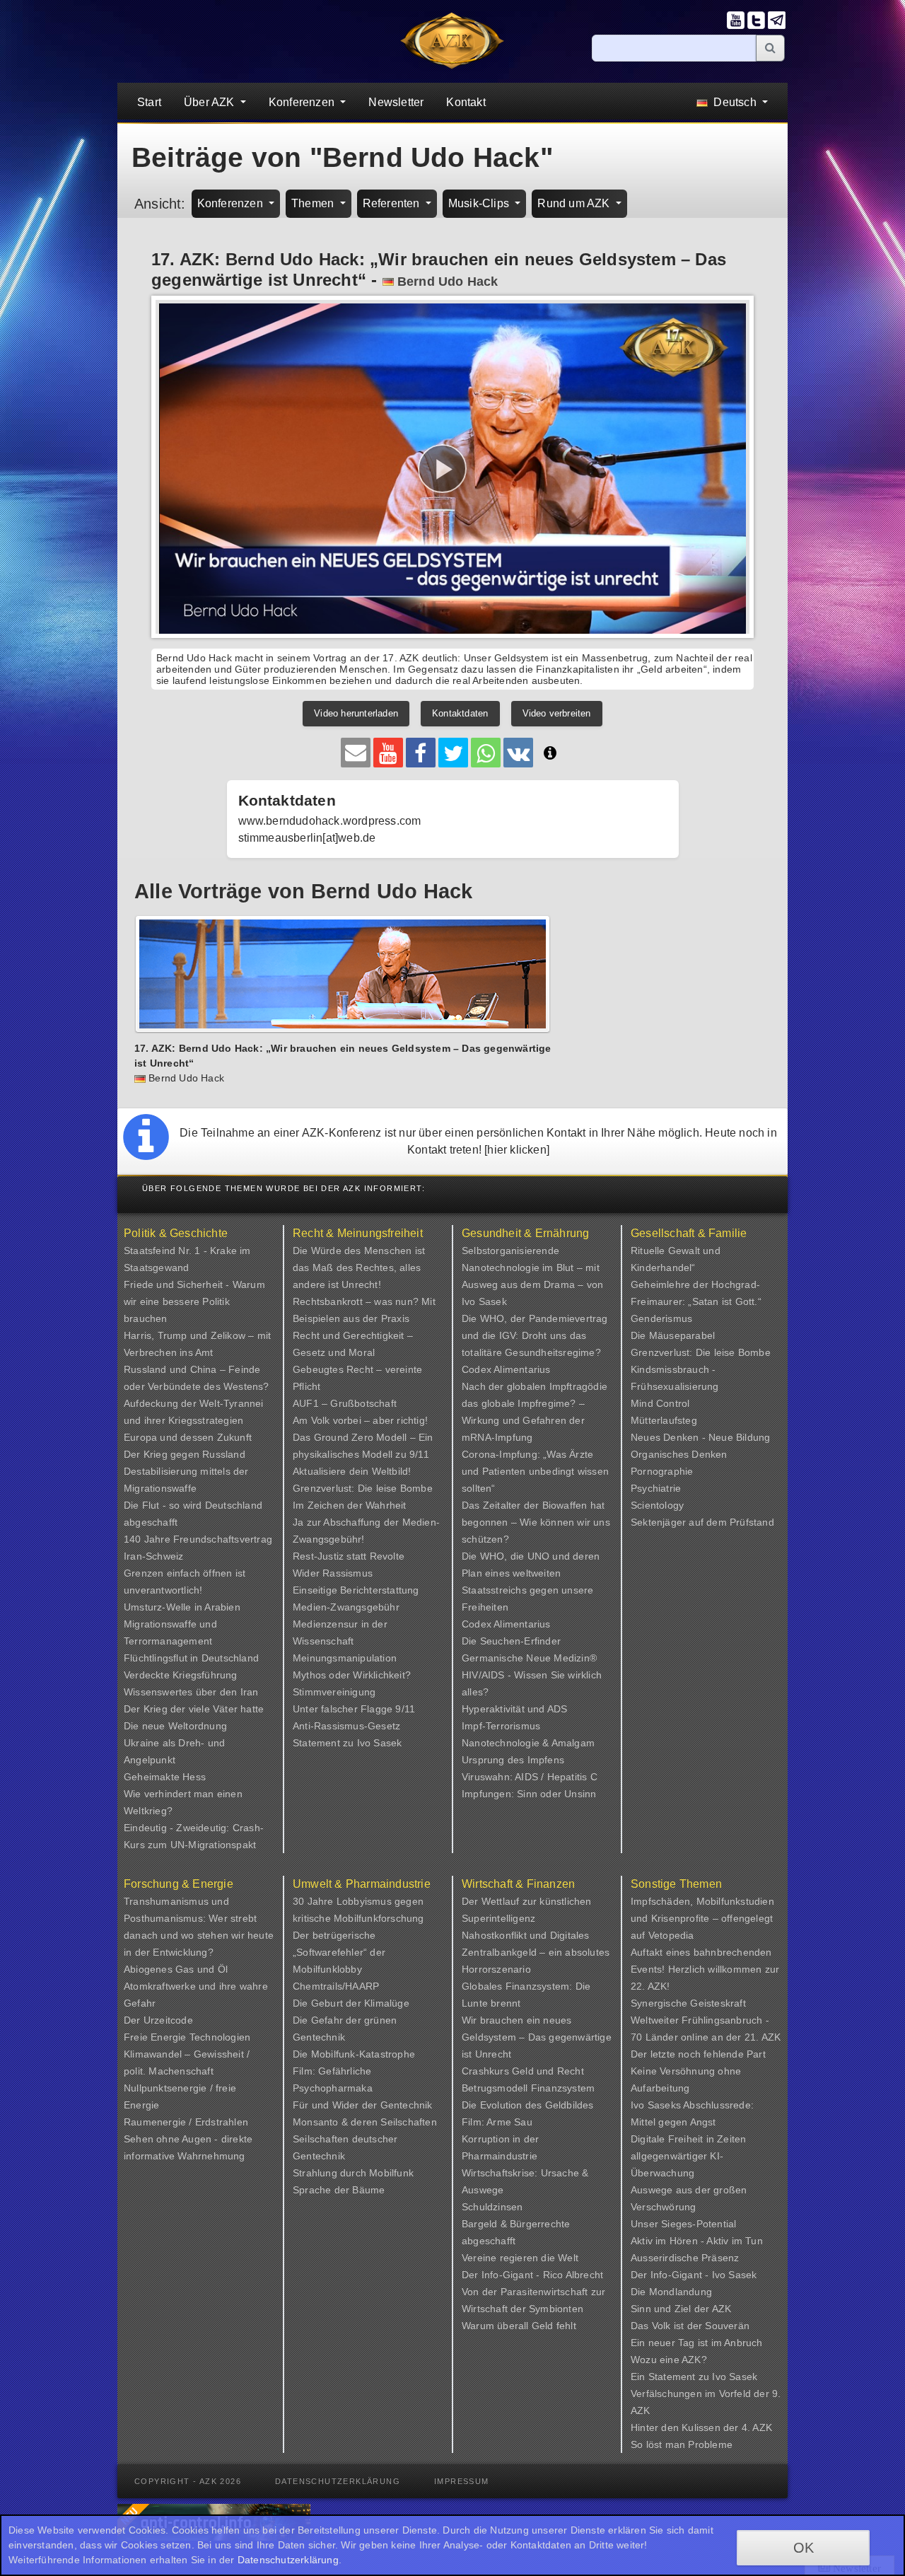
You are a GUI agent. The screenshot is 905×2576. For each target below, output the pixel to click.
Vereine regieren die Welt (520, 2258)
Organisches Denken (679, 1454)
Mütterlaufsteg (664, 1420)
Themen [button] (314, 203)
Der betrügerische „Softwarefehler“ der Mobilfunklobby (339, 1952)
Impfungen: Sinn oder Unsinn (529, 1794)
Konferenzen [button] (303, 102)
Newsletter (396, 102)
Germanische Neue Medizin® (529, 1658)
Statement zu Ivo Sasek (347, 1743)
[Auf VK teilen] (518, 753)
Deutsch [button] (735, 102)
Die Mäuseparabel (673, 1335)
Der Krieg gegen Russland (185, 1454)
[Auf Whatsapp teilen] (486, 753)
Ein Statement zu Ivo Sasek (694, 2377)
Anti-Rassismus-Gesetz (346, 1726)
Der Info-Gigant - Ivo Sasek (694, 2275)
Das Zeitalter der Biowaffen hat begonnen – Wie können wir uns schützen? (536, 1522)
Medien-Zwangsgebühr (346, 1607)
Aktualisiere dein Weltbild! (352, 1471)
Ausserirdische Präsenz (685, 2258)
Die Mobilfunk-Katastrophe (354, 2054)
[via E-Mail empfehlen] (356, 753)
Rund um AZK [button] (575, 203)
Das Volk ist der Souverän (690, 2326)
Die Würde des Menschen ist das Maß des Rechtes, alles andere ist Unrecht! (359, 1267)
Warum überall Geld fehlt (519, 2326)
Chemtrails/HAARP (336, 1986)
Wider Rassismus (333, 1573)
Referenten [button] (393, 203)
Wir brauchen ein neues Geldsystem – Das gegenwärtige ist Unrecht (537, 2037)
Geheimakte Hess (165, 1777)
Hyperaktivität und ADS (514, 1709)
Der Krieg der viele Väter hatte (194, 1709)
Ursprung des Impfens (513, 1760)
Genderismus (661, 1318)
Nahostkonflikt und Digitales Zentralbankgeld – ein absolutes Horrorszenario (536, 1952)
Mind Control (660, 1403)
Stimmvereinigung (334, 1692)
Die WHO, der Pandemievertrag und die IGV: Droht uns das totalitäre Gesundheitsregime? (535, 1335)
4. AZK (757, 2427)
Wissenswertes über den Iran (191, 1692)
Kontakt (466, 102)
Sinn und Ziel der (671, 2309)
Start (149, 102)
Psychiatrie (656, 1488)
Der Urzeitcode (158, 2020)
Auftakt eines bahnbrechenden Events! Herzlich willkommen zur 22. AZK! (705, 1969)
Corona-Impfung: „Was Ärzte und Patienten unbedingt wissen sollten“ (535, 1471)
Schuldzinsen (492, 2207)
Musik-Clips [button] (480, 203)
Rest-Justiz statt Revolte (349, 1556)
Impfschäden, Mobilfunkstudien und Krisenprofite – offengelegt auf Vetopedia (702, 1918)
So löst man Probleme (682, 2444)
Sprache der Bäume (339, 2190)
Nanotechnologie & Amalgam (528, 1743)
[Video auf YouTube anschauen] (388, 753)
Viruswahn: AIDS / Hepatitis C (530, 1777)
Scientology (657, 1505)
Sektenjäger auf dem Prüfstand (702, 1522)
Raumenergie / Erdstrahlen (186, 2122)
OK (804, 2548)
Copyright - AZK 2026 (188, 2481)
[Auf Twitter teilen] (453, 753)
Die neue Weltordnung (175, 1726)
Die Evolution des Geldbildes (528, 2105)
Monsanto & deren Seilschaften (365, 2122)
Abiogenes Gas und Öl (176, 1969)
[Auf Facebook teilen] (421, 753)
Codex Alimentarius (506, 1369)
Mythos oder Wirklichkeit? (352, 1675)
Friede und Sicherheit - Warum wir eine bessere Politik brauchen (194, 1301)
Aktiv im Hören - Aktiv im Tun (697, 2241)
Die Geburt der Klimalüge (351, 2003)
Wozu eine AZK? (669, 2360)
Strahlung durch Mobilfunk (353, 2173)
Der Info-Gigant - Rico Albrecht (532, 2275)
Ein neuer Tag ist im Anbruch (697, 2343)
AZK (722, 2309)
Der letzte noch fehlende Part (698, 2054)
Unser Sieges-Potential (683, 2224)
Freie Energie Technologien (187, 2037)
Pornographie (662, 1471)
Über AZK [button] (211, 102)
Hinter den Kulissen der (686, 2427)
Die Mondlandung (671, 2292)
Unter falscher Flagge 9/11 (354, 1709)
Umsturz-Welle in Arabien (182, 1607)
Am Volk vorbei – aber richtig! (360, 1420)
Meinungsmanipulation (345, 1658)
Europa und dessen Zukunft (188, 1437)
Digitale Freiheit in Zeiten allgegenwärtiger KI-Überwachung (688, 2156)
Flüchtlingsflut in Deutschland (191, 1658)
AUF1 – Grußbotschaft (345, 1403)
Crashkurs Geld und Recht (523, 2071)
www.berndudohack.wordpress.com (330, 821)
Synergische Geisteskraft (688, 2003)
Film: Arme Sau (497, 2122)
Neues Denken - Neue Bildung (700, 1437)
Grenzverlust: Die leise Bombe (363, 1488)
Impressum (462, 2481)
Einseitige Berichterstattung (356, 1590)
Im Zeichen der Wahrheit (350, 1505)
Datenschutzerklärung (338, 2481)
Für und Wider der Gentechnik (363, 2105)
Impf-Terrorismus (501, 1726)
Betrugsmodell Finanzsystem (528, 2088)
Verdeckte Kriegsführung (181, 1675)
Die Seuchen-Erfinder (511, 1641)
